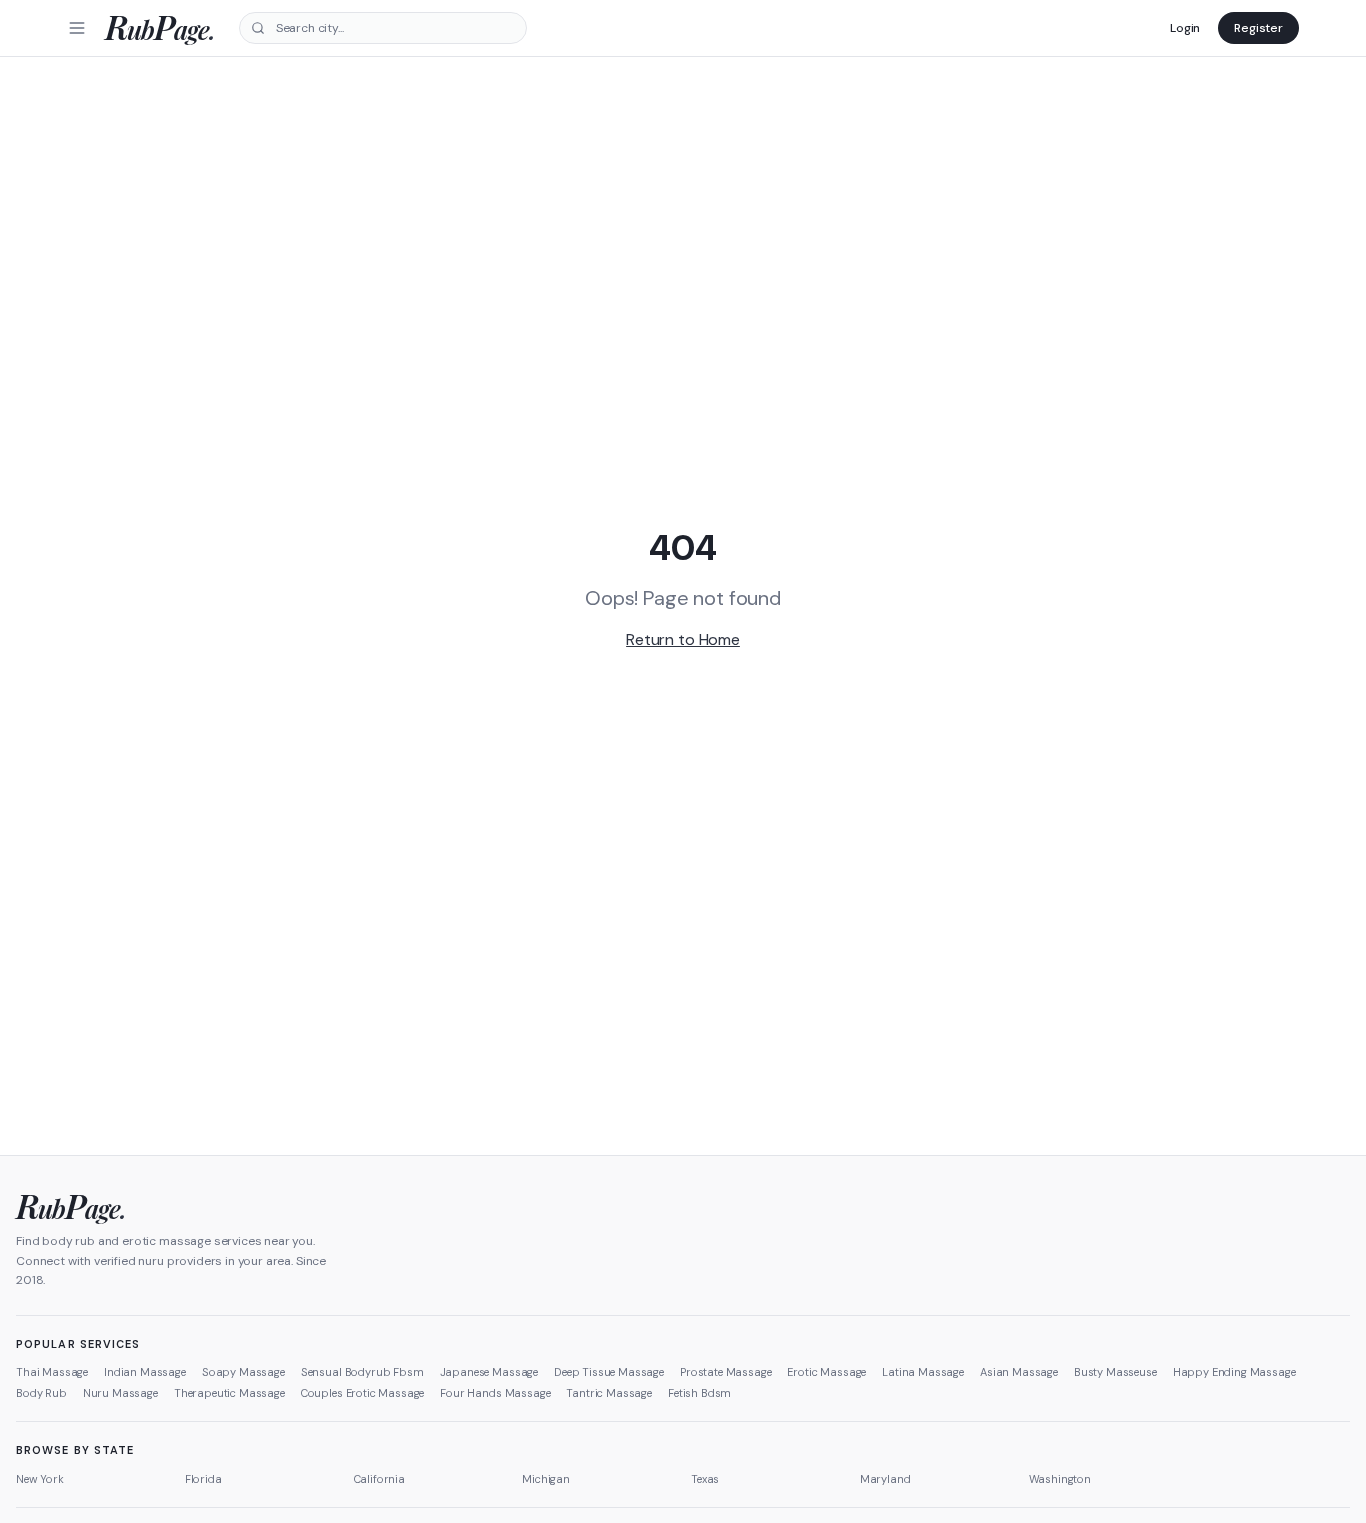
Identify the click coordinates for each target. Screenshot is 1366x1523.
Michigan (546, 1479)
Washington (1060, 1479)
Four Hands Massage (495, 1393)
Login (1185, 28)
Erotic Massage (826, 1372)
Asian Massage (1019, 1372)
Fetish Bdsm (699, 1393)
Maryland (885, 1479)
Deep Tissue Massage (609, 1372)
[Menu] (77, 28)
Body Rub (41, 1393)
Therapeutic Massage (229, 1393)
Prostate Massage (725, 1372)
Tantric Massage (609, 1393)
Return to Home (683, 639)
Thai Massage (52, 1372)
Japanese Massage (489, 1372)
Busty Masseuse (1115, 1372)
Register (1258, 28)
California (379, 1479)
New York (40, 1479)
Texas (705, 1479)
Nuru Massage (120, 1393)
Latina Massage (923, 1372)
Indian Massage (145, 1372)
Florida (203, 1479)
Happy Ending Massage (1234, 1372)
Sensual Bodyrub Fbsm (362, 1372)
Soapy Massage (243, 1372)
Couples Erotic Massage (362, 1393)
